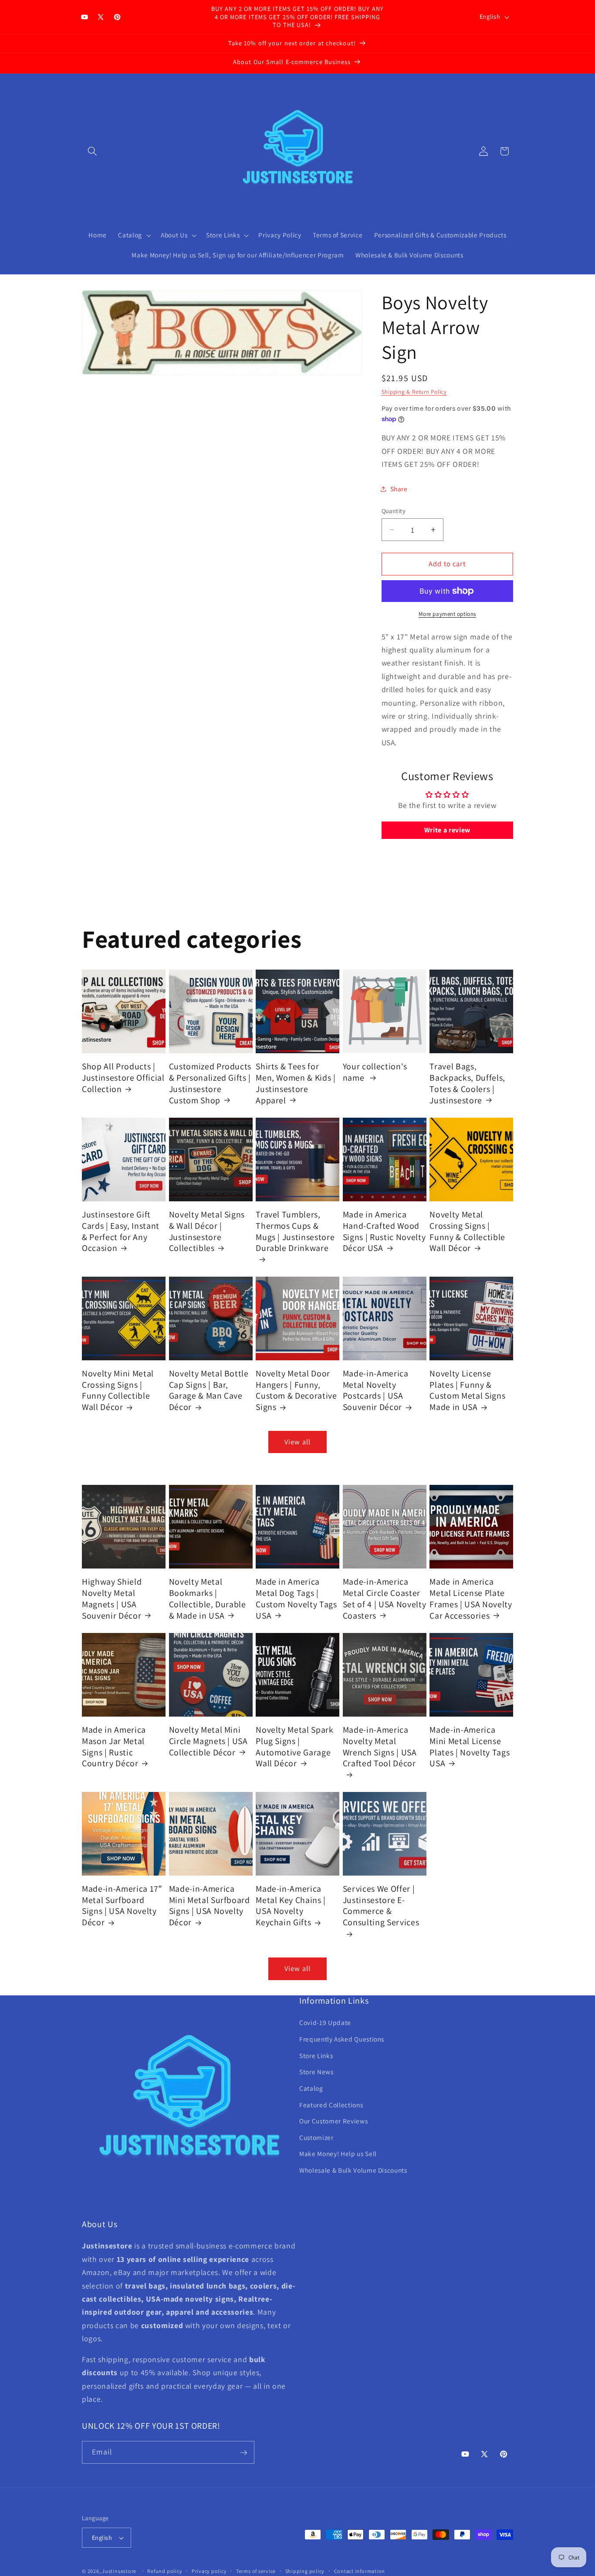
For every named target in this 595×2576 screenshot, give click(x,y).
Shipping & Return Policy (414, 392)
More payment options (447, 614)
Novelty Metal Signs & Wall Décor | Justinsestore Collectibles (207, 1231)
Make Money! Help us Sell (338, 2154)
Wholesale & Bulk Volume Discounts (353, 2170)
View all (297, 1442)
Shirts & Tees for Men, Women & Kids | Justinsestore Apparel (296, 1083)
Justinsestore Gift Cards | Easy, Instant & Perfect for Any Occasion (121, 1231)
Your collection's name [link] (375, 1072)
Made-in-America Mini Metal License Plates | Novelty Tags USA (470, 1747)
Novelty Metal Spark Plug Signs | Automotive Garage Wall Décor (295, 1747)
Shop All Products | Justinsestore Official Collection (123, 1078)
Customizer (316, 2137)
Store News (316, 2072)
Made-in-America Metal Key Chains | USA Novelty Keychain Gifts (291, 1906)
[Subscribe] (243, 2453)
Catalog (311, 2088)
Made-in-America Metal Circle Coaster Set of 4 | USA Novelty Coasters (385, 1599)
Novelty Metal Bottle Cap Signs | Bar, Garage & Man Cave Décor (209, 1390)
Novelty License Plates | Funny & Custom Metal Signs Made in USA (467, 1390)
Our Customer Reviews (333, 2121)
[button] (92, 151)
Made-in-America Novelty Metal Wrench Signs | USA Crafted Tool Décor (380, 1747)
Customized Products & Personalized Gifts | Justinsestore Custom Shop (210, 1083)
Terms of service (256, 2571)
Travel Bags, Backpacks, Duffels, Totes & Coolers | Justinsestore (467, 1083)
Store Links (316, 2055)
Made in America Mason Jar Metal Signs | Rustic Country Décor (114, 1747)
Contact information (360, 2571)
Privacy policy (209, 2571)
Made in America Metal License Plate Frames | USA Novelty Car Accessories (471, 1599)
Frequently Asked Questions (342, 2039)
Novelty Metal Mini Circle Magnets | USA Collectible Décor (208, 1741)
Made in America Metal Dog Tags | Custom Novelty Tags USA (296, 1599)
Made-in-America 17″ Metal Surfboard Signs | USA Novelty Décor (122, 1906)
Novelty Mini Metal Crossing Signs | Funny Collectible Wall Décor (118, 1390)
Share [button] (399, 489)
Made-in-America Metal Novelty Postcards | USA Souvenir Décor (376, 1390)
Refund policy (165, 2571)
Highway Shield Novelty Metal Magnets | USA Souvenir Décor (112, 1599)
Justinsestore (119, 2571)
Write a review (447, 830)
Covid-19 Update (325, 2023)
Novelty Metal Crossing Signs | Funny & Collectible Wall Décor (467, 1231)
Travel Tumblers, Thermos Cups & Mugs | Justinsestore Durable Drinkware (295, 1231)
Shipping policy (305, 2571)
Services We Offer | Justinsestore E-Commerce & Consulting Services (381, 1906)
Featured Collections (331, 2105)
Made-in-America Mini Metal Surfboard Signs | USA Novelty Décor (210, 1906)
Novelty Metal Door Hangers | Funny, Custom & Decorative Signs (296, 1390)
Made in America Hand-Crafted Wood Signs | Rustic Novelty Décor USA (384, 1231)
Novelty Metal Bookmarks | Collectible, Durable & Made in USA (208, 1599)
